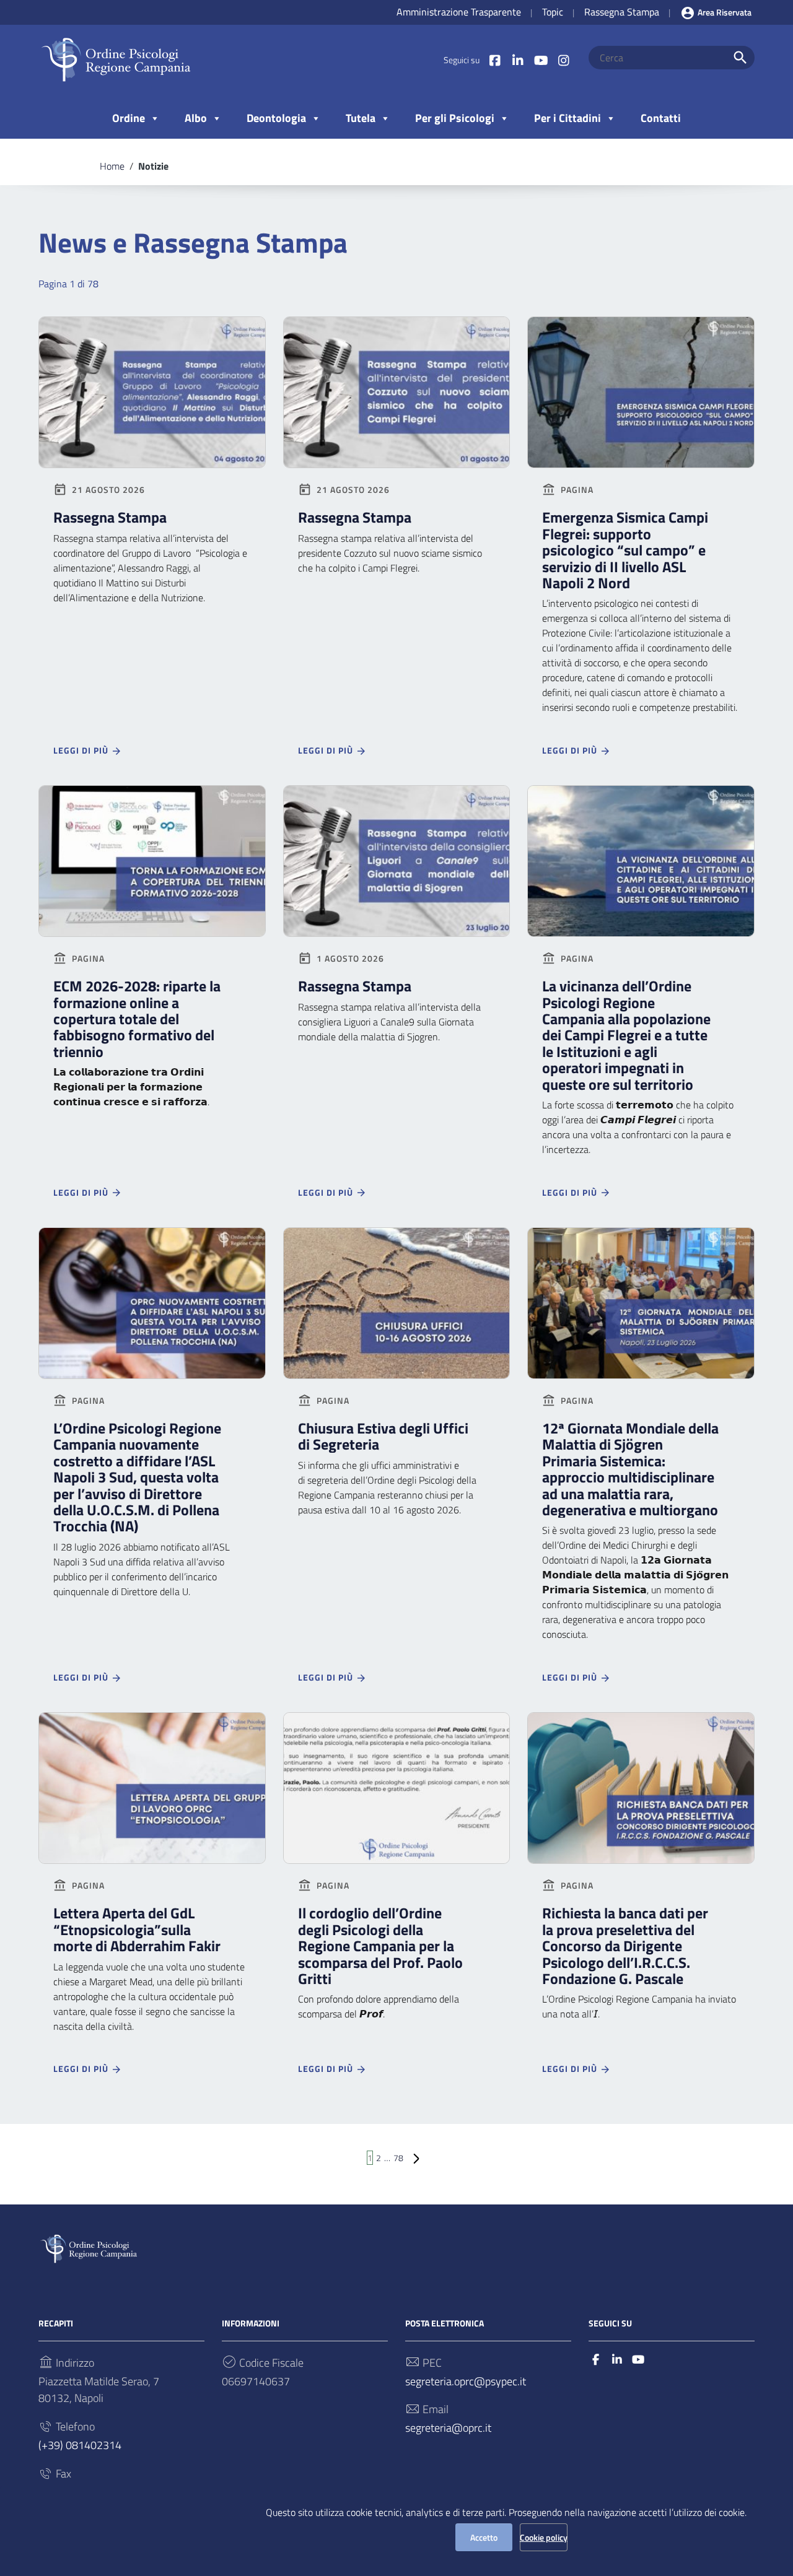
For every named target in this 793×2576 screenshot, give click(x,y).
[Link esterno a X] (518, 60)
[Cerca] (740, 58)
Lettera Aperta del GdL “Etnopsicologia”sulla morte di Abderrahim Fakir (137, 1929)
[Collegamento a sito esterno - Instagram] (563, 60)
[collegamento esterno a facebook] (596, 2360)
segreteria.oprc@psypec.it (466, 2381)
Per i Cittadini (567, 118)
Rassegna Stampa (622, 12)
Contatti (661, 118)
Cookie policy (544, 2537)
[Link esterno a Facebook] (495, 60)
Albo (196, 118)
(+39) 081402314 (80, 2445)
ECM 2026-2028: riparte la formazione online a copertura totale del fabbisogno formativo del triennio (137, 1019)
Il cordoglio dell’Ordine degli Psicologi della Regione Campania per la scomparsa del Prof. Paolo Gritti (380, 1946)
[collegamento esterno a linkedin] (617, 2360)
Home (112, 166)
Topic (553, 12)
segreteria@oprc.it (448, 2428)
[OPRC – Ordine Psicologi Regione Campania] (116, 59)
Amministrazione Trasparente (459, 12)
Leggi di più (82, 750)
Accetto (484, 2537)
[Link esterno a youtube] (541, 60)
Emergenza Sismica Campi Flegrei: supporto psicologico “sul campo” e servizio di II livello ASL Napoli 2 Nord (625, 550)
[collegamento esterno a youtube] (638, 2360)
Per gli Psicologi (455, 118)
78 (398, 2158)
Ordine (129, 118)
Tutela (361, 118)
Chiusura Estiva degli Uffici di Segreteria (383, 1436)
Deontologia (276, 118)
